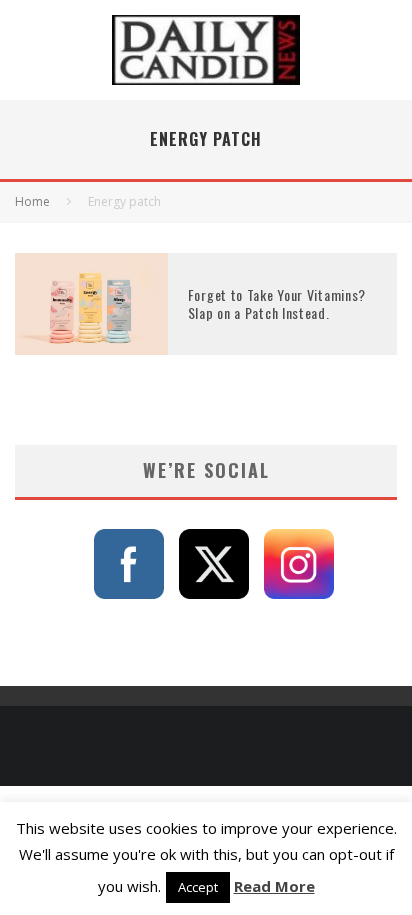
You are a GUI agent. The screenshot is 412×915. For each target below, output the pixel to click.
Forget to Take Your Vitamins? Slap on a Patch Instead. (277, 303)
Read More (274, 886)
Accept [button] (198, 887)
